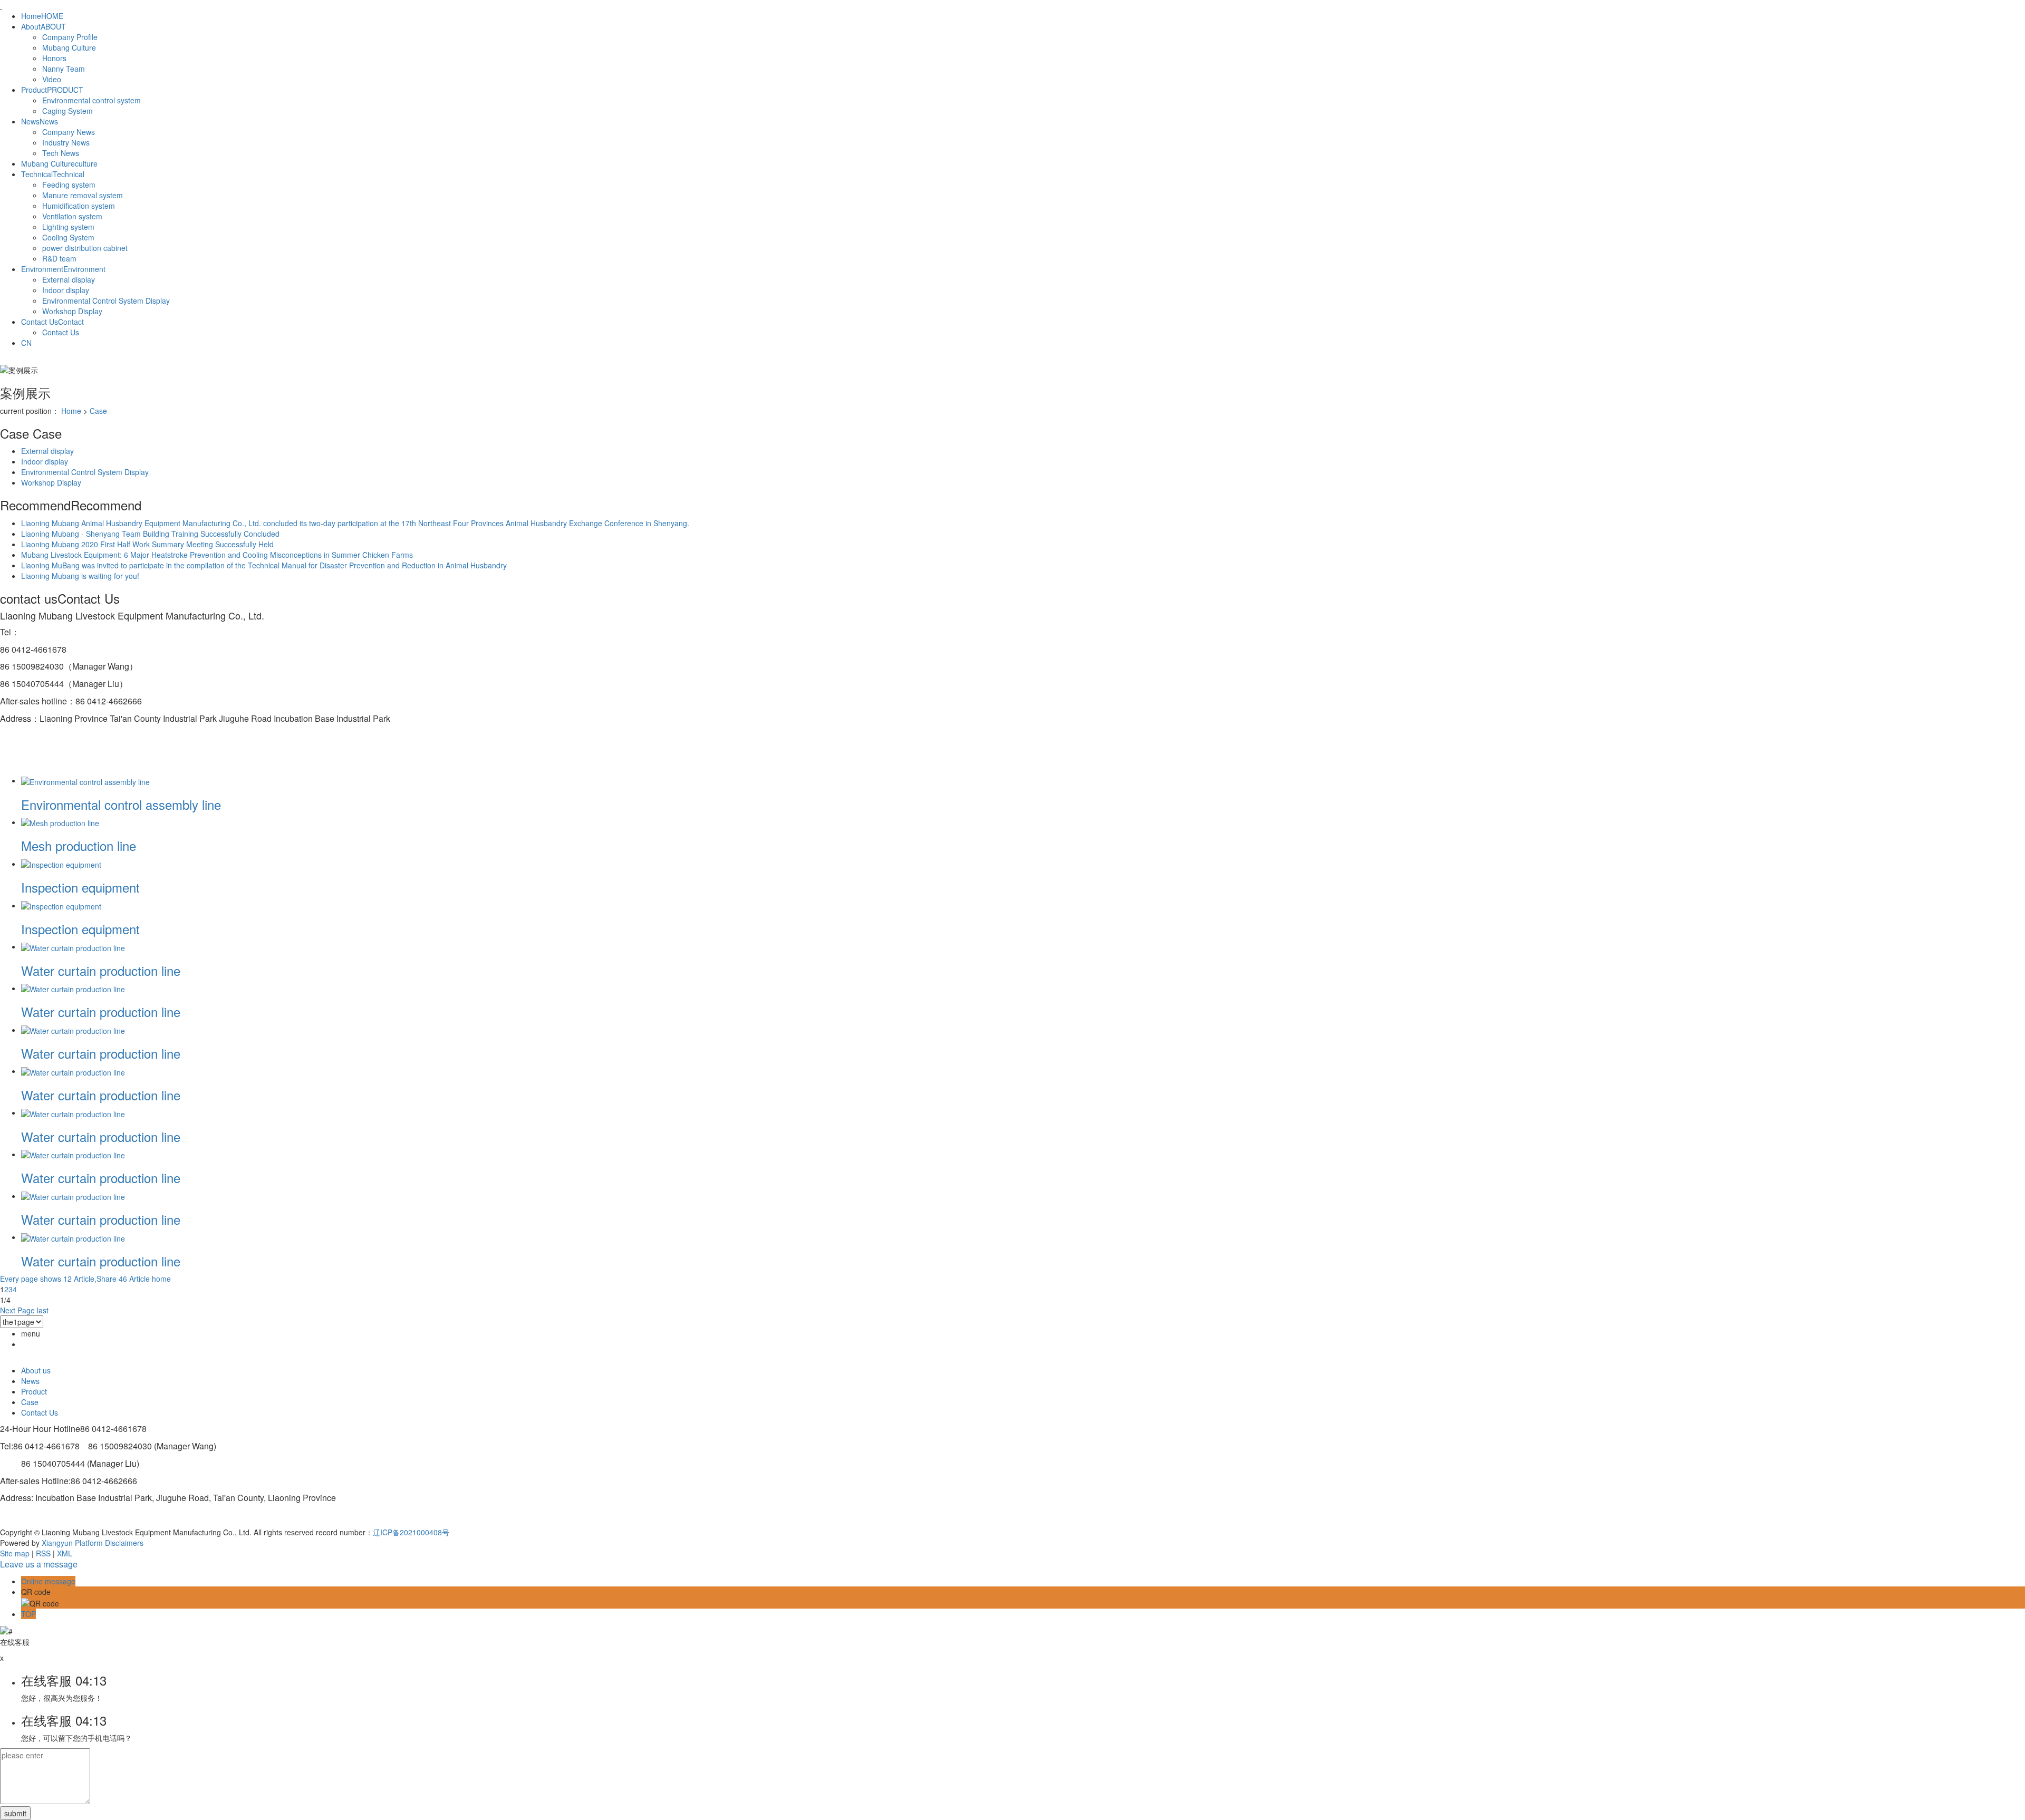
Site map (15, 1553)
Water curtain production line (101, 970)
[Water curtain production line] (73, 946)
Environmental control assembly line (121, 804)
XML (65, 1553)
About (44, 26)
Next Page (17, 1310)
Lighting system (68, 227)
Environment (63, 269)
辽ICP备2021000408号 (411, 1532)
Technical (53, 174)
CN (26, 343)
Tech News (61, 153)
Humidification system (79, 206)
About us (36, 1370)
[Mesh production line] (60, 822)
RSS (43, 1553)
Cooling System (68, 237)
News (40, 121)
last (43, 1310)
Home (42, 16)
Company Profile (70, 37)
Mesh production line (79, 845)
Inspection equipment (80, 887)
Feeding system (69, 185)
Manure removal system (83, 195)
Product (52, 90)
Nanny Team (64, 69)
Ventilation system (72, 216)
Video (52, 79)
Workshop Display (72, 311)
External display (69, 279)
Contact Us (52, 322)
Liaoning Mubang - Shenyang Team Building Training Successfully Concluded (150, 534)
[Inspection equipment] (61, 864)
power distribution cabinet (85, 248)
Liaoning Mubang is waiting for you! (80, 576)
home (161, 1279)
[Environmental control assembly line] (85, 780)
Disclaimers (124, 1543)
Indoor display (66, 290)
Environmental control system (91, 100)
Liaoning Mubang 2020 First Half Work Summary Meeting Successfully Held (147, 544)
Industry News (66, 142)
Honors (54, 58)
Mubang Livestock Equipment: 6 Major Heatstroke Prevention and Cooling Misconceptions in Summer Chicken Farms (217, 555)
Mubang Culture (69, 47)
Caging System (67, 111)
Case (98, 411)
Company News (69, 132)
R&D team (59, 258)
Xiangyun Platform (72, 1543)
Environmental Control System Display (106, 301)
